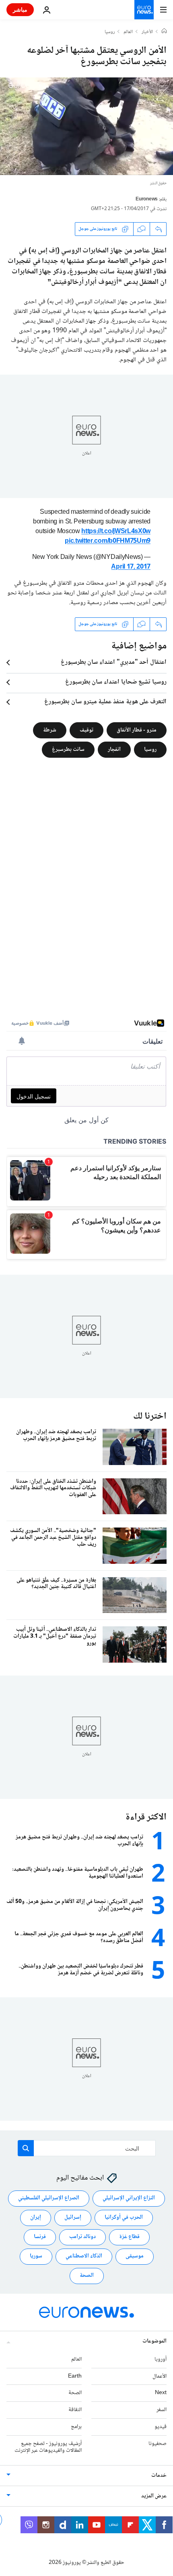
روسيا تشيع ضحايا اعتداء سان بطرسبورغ (116, 682)
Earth (75, 2376)
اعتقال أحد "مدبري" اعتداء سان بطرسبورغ (114, 663)
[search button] (26, 2148)
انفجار (114, 749)
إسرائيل (73, 2218)
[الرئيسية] (164, 32)
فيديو (161, 2427)
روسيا (110, 32)
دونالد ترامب (82, 2237)
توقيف (86, 730)
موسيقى (135, 2256)
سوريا (36, 2256)
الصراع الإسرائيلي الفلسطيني (49, 2198)
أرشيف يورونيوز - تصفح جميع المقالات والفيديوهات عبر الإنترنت (48, 2447)
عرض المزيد (154, 2496)
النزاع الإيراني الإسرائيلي (129, 2198)
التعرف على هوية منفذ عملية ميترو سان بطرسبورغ (105, 702)
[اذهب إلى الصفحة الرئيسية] (144, 10)
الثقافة (75, 2410)
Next (161, 2393)
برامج (76, 2427)
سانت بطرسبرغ (68, 749)
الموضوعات (154, 2341)
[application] (86, 126)
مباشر (20, 9)
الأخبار (147, 32)
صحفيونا (158, 2443)
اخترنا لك (150, 1416)
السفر (162, 2410)
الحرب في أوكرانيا (124, 2218)
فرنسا (40, 2237)
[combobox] (87, 2148)
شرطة (50, 730)
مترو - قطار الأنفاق (137, 730)
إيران (36, 2218)
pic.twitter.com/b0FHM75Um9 (108, 541)
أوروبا (161, 2359)
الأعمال (160, 2376)
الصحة (87, 2276)
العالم (128, 32)
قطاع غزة (129, 2237)
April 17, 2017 (131, 567)
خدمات (159, 2476)
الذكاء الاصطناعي (84, 2256)
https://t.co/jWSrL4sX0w (116, 532)
